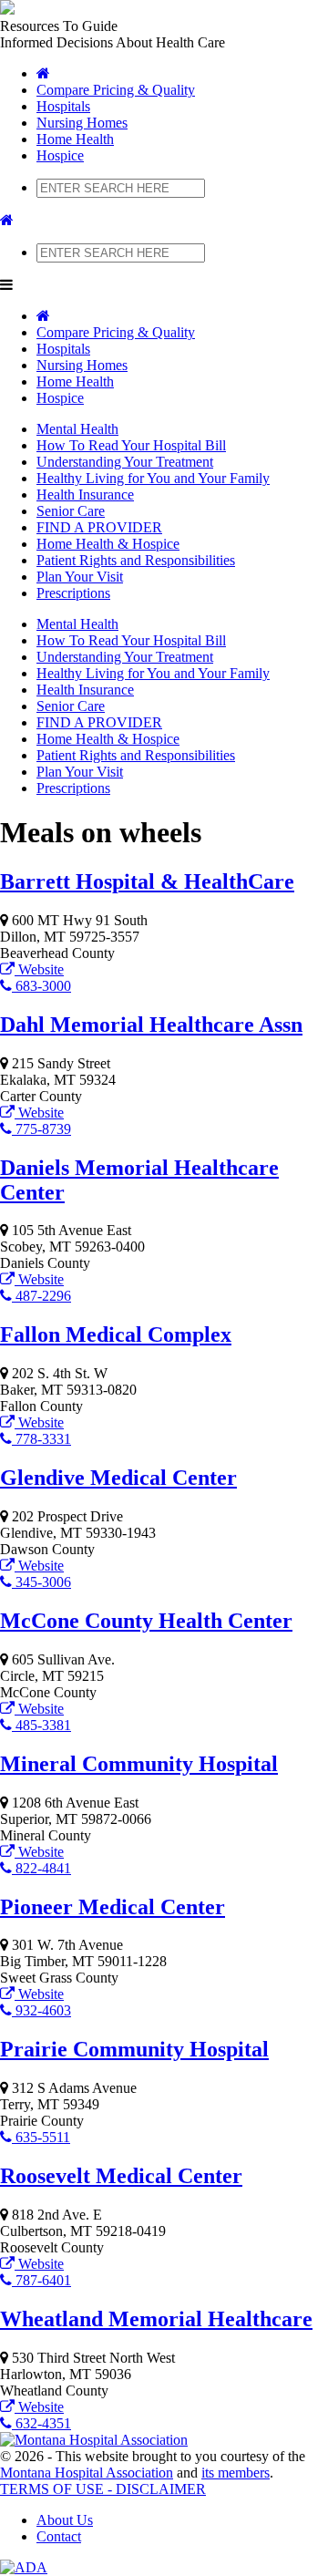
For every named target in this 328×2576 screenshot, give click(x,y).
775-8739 (41, 1129)
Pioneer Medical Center (113, 1907)
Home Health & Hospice (108, 544)
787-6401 (41, 2280)
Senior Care (71, 511)
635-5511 (41, 2137)
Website (39, 969)
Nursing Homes (82, 123)
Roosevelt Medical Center (121, 2176)
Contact (59, 2536)
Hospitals (63, 106)
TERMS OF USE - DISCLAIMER (103, 2489)
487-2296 (41, 1296)
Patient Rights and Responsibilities (136, 560)
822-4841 (41, 1868)
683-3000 (41, 986)
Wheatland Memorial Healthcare (156, 2319)
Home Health (75, 139)
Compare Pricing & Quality (116, 90)
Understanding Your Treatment (125, 462)
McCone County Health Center (146, 1621)
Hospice (60, 155)
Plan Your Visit (80, 577)
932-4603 (41, 2010)
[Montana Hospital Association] (94, 2440)
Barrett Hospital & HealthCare (147, 881)
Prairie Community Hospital (134, 2049)
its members (236, 2473)
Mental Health (77, 429)
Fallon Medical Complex (116, 1334)
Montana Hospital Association (87, 2473)
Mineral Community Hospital (139, 1764)
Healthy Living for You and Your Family (153, 478)
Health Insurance (85, 495)
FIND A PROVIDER (99, 527)
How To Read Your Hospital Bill (131, 445)
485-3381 (41, 1725)
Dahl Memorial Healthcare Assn (151, 1025)
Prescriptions (73, 593)
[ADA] (24, 2567)
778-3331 (41, 1439)
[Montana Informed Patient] (43, 73)
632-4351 (41, 2423)
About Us (65, 2520)
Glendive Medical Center (118, 1478)
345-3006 (41, 1582)
